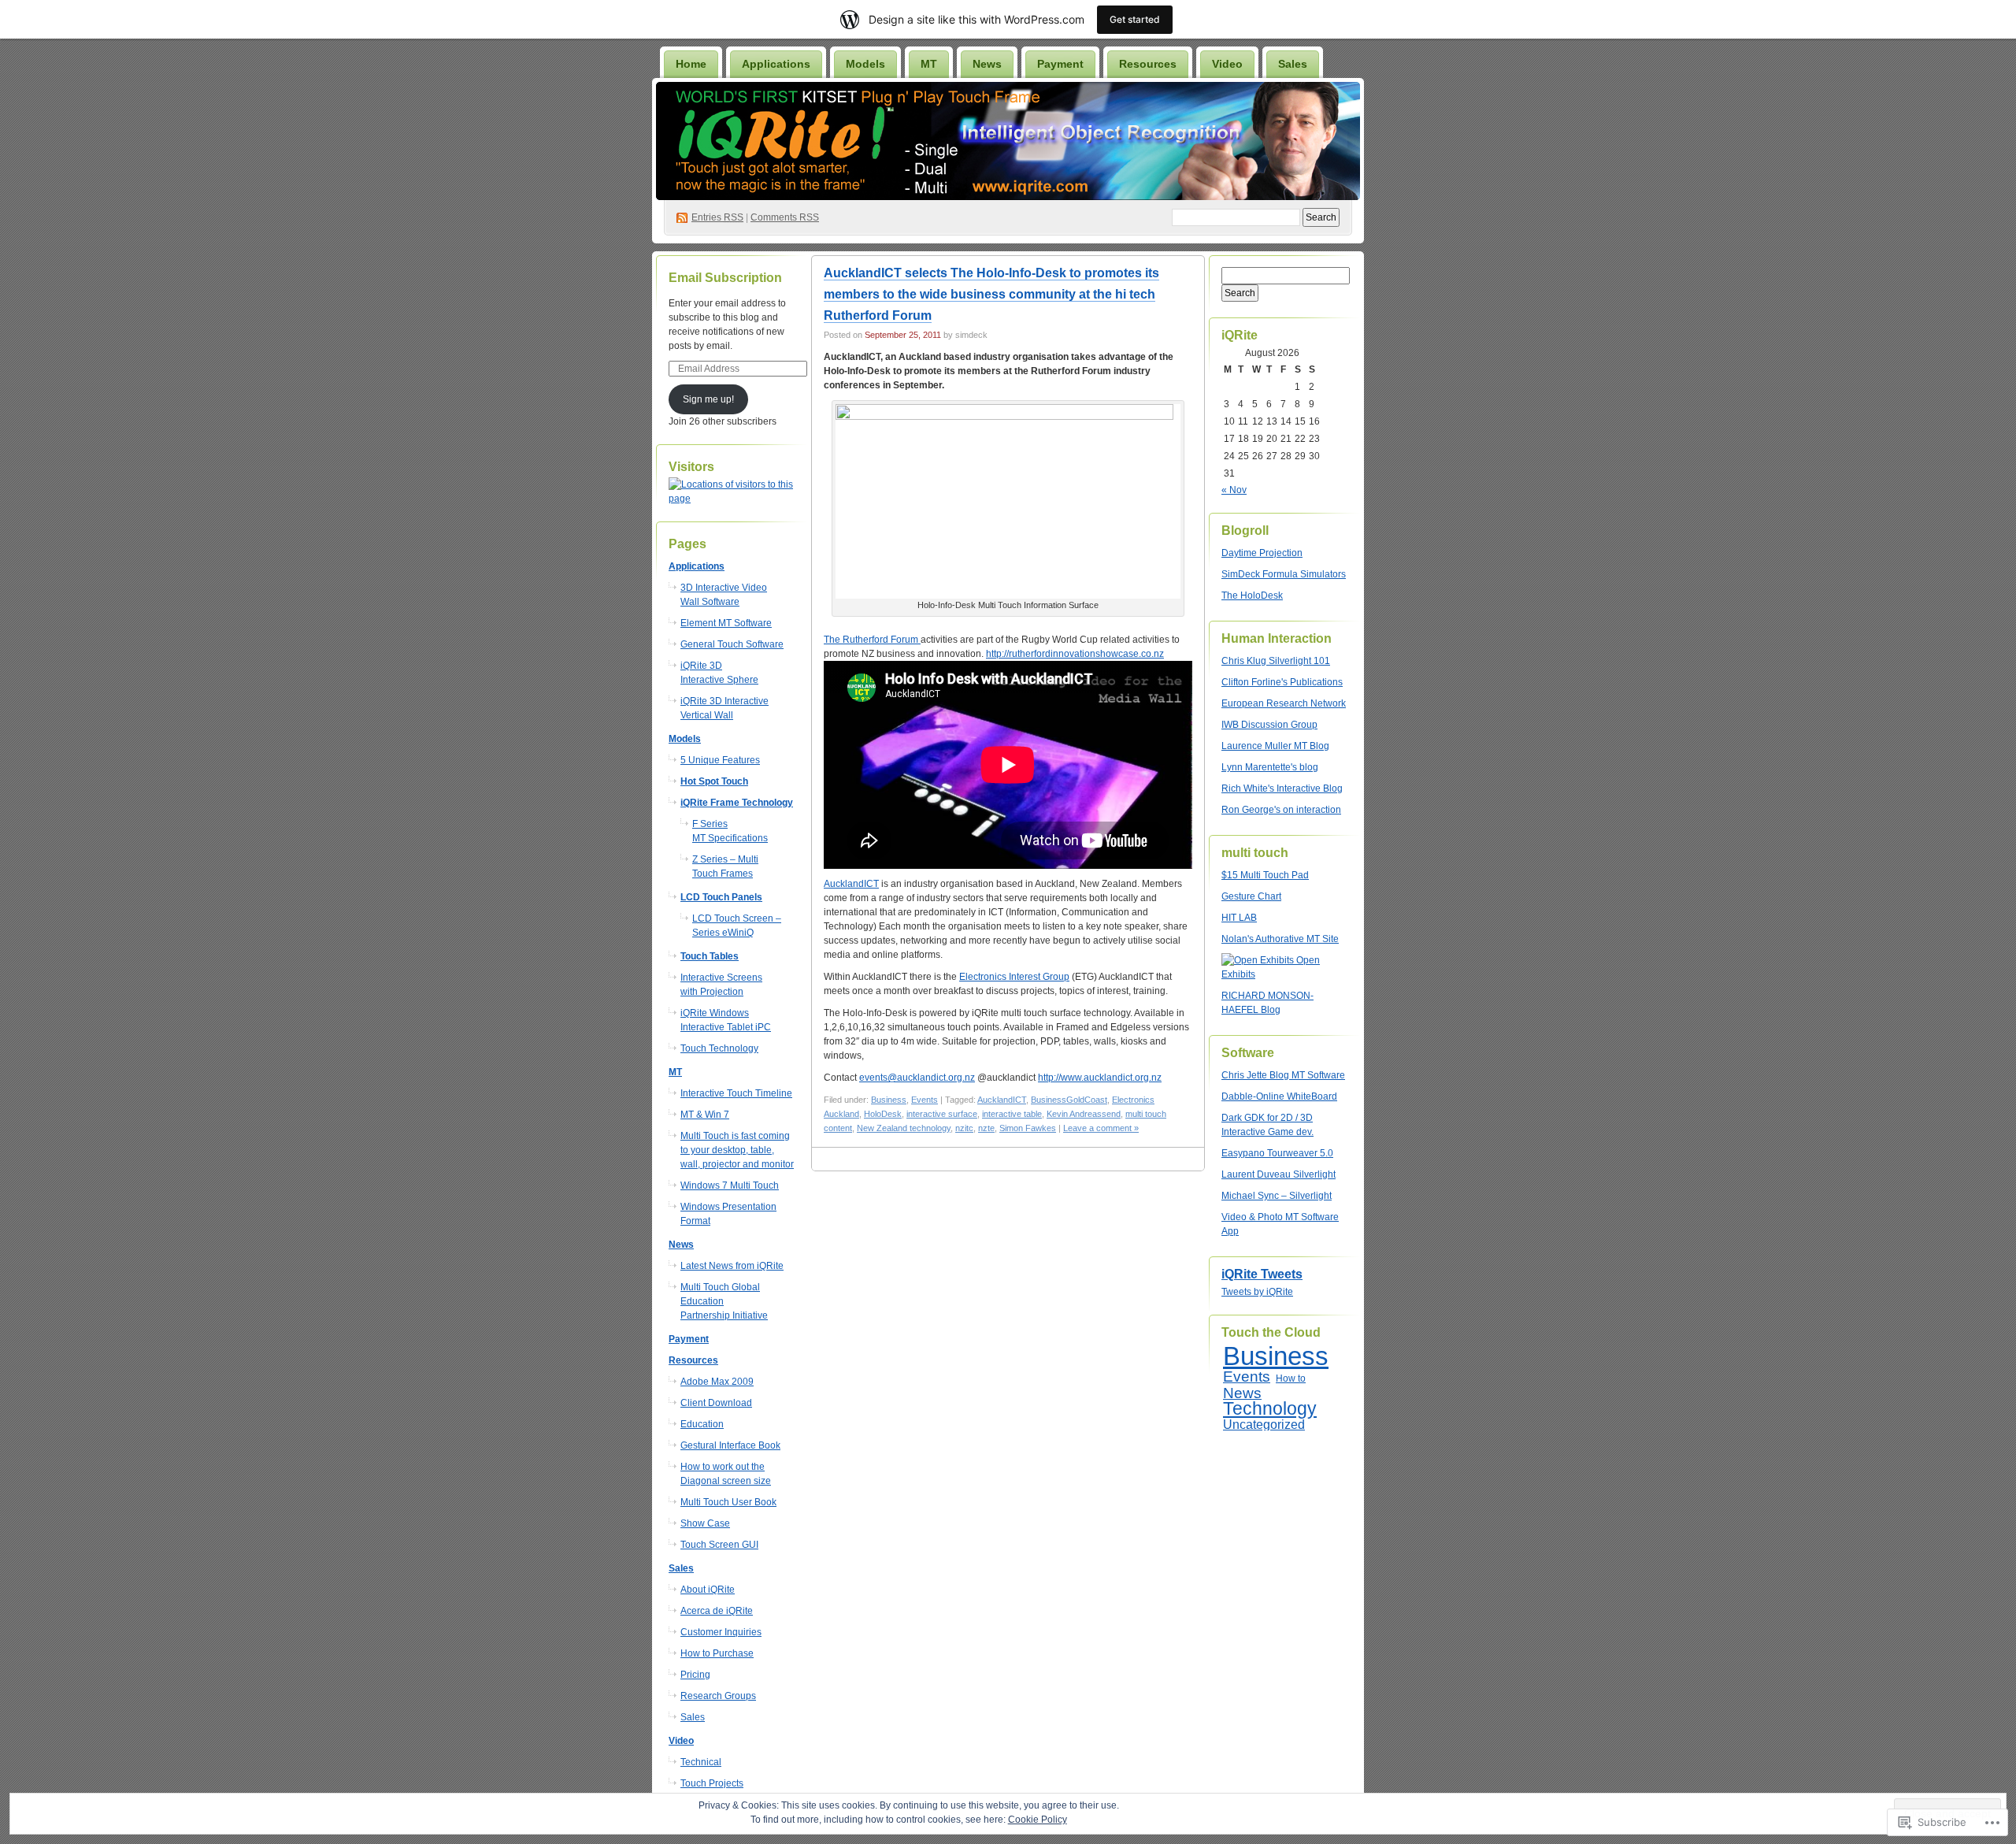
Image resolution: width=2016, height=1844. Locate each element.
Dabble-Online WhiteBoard (1279, 1096)
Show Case (705, 1523)
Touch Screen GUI (719, 1545)
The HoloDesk (1252, 595)
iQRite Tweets (1262, 1274)
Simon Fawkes (1028, 1128)
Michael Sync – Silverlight (1277, 1196)
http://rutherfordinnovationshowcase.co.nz (1075, 654)
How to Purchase (717, 1653)
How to (1291, 1378)
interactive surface (942, 1114)
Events (925, 1100)
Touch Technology (719, 1048)
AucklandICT (851, 884)
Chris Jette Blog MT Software (1283, 1075)
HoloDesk (883, 1114)
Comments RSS (785, 217)
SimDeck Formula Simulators (1284, 574)
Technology (1270, 1409)
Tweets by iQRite (1257, 1292)
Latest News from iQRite (732, 1266)
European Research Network (1284, 703)
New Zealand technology (904, 1128)
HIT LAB (1239, 918)
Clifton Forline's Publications (1282, 682)
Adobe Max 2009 (717, 1382)
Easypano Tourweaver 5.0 (1277, 1153)
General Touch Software (732, 644)
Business (889, 1100)
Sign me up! (708, 399)
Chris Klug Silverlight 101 (1276, 661)
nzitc (964, 1128)
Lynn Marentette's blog (1270, 767)
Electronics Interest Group (1014, 977)
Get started (1135, 19)
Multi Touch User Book (728, 1502)
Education (702, 1424)
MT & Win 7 (705, 1115)
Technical (701, 1762)
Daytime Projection (1262, 553)
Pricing (695, 1675)
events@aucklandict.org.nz (917, 1078)
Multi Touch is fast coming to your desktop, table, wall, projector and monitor (737, 1150)
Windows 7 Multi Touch (730, 1185)
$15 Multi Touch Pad (1265, 875)
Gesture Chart (1251, 896)
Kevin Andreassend (1084, 1114)
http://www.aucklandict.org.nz (1100, 1078)
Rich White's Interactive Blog (1282, 788)
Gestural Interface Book (730, 1445)
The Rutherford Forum (872, 640)
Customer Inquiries (721, 1632)
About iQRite (708, 1590)
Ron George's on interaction (1281, 810)
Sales (693, 1717)
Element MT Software (726, 623)
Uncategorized (1264, 1425)
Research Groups (718, 1696)
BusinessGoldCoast (1069, 1100)
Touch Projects (712, 1783)
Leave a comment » (1101, 1128)
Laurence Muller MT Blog (1275, 746)
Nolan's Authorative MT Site (1280, 939)
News (1242, 1393)
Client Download (716, 1403)
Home (691, 64)
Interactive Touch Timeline (736, 1093)
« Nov (1234, 490)
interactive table (1012, 1114)
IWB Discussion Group (1269, 725)
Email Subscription (725, 278)
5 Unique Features (720, 760)
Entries (717, 217)
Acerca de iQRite (717, 1611)
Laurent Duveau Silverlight (1279, 1174)
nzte (986, 1128)
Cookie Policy (1038, 1820)
